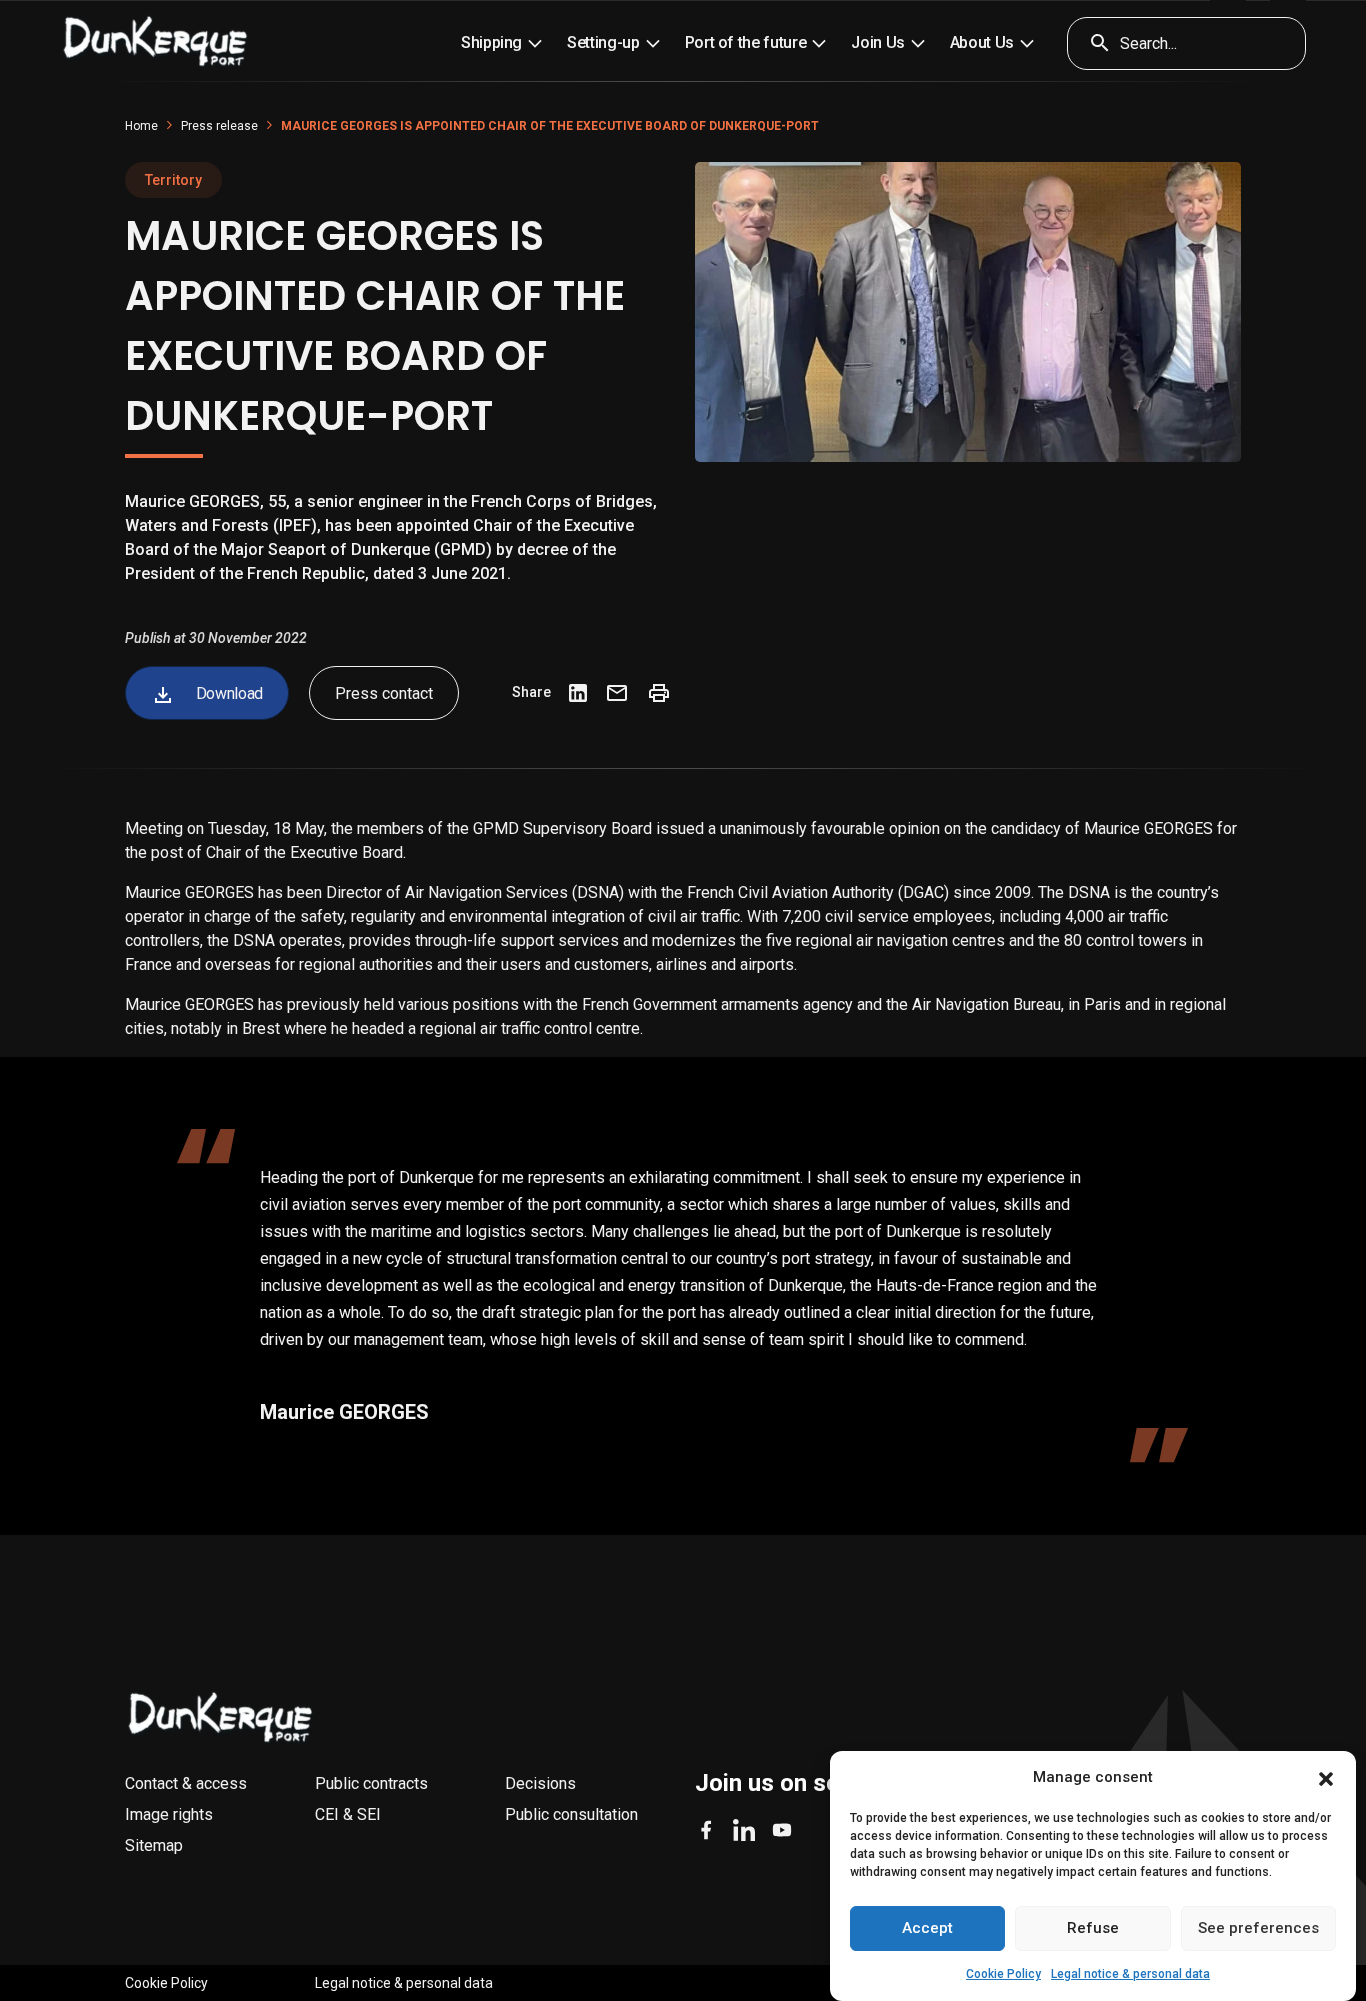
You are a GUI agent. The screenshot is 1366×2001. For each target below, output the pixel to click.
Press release (219, 126)
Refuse (1093, 1929)
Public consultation (571, 1814)
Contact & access (186, 1783)
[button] (1326, 1778)
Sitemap (154, 1845)
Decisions (540, 1783)
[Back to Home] (221, 1717)
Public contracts (371, 1783)
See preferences (1258, 1929)
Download (227, 693)
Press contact (384, 693)
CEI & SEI (348, 1814)
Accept (927, 1929)
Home (141, 126)
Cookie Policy (1003, 1974)
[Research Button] (1093, 43)
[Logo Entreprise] (156, 43)
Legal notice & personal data (1130, 1974)
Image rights (169, 1814)
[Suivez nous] (706, 1830)
